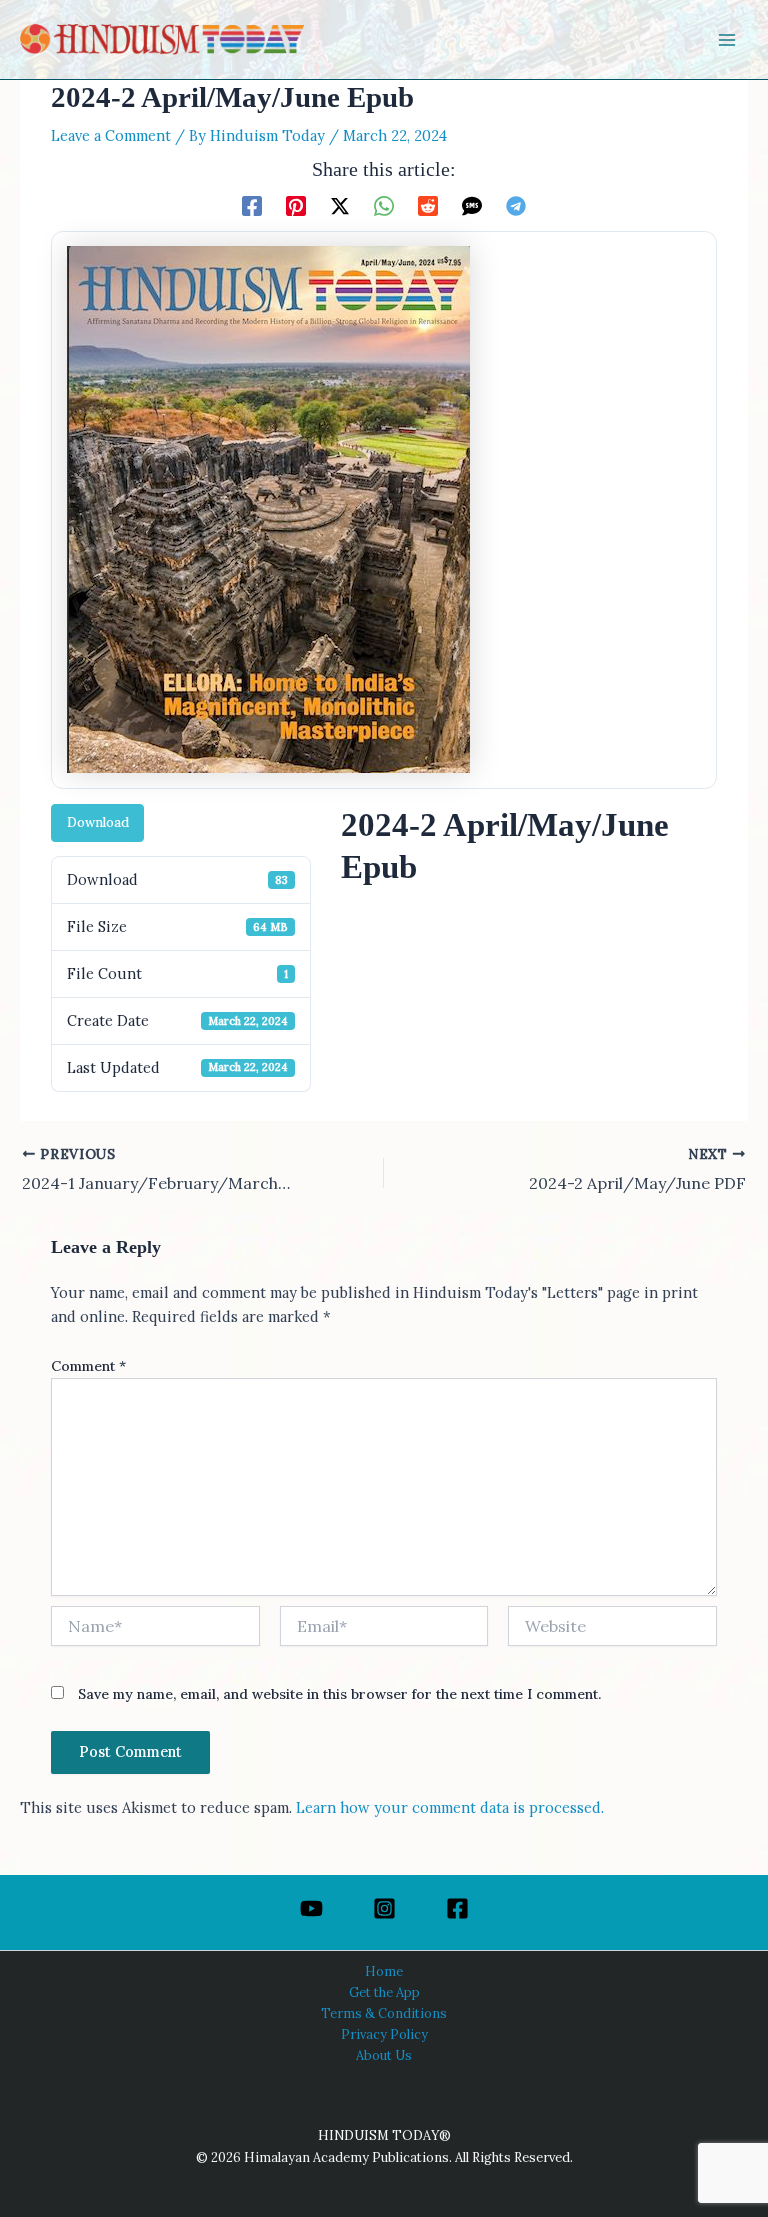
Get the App (384, 1992)
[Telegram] (516, 204)
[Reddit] (428, 204)
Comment (88, 1366)
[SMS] (472, 204)
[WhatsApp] (384, 204)
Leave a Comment (111, 135)
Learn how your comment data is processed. (450, 1807)
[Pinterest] (296, 204)
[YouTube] (311, 1908)
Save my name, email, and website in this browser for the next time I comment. (339, 1694)
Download (98, 822)
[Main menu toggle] (727, 40)
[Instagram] (384, 1908)
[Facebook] (252, 204)
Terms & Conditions (384, 2013)
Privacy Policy (384, 2034)
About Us (384, 2055)
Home (384, 1971)
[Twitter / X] (340, 204)
